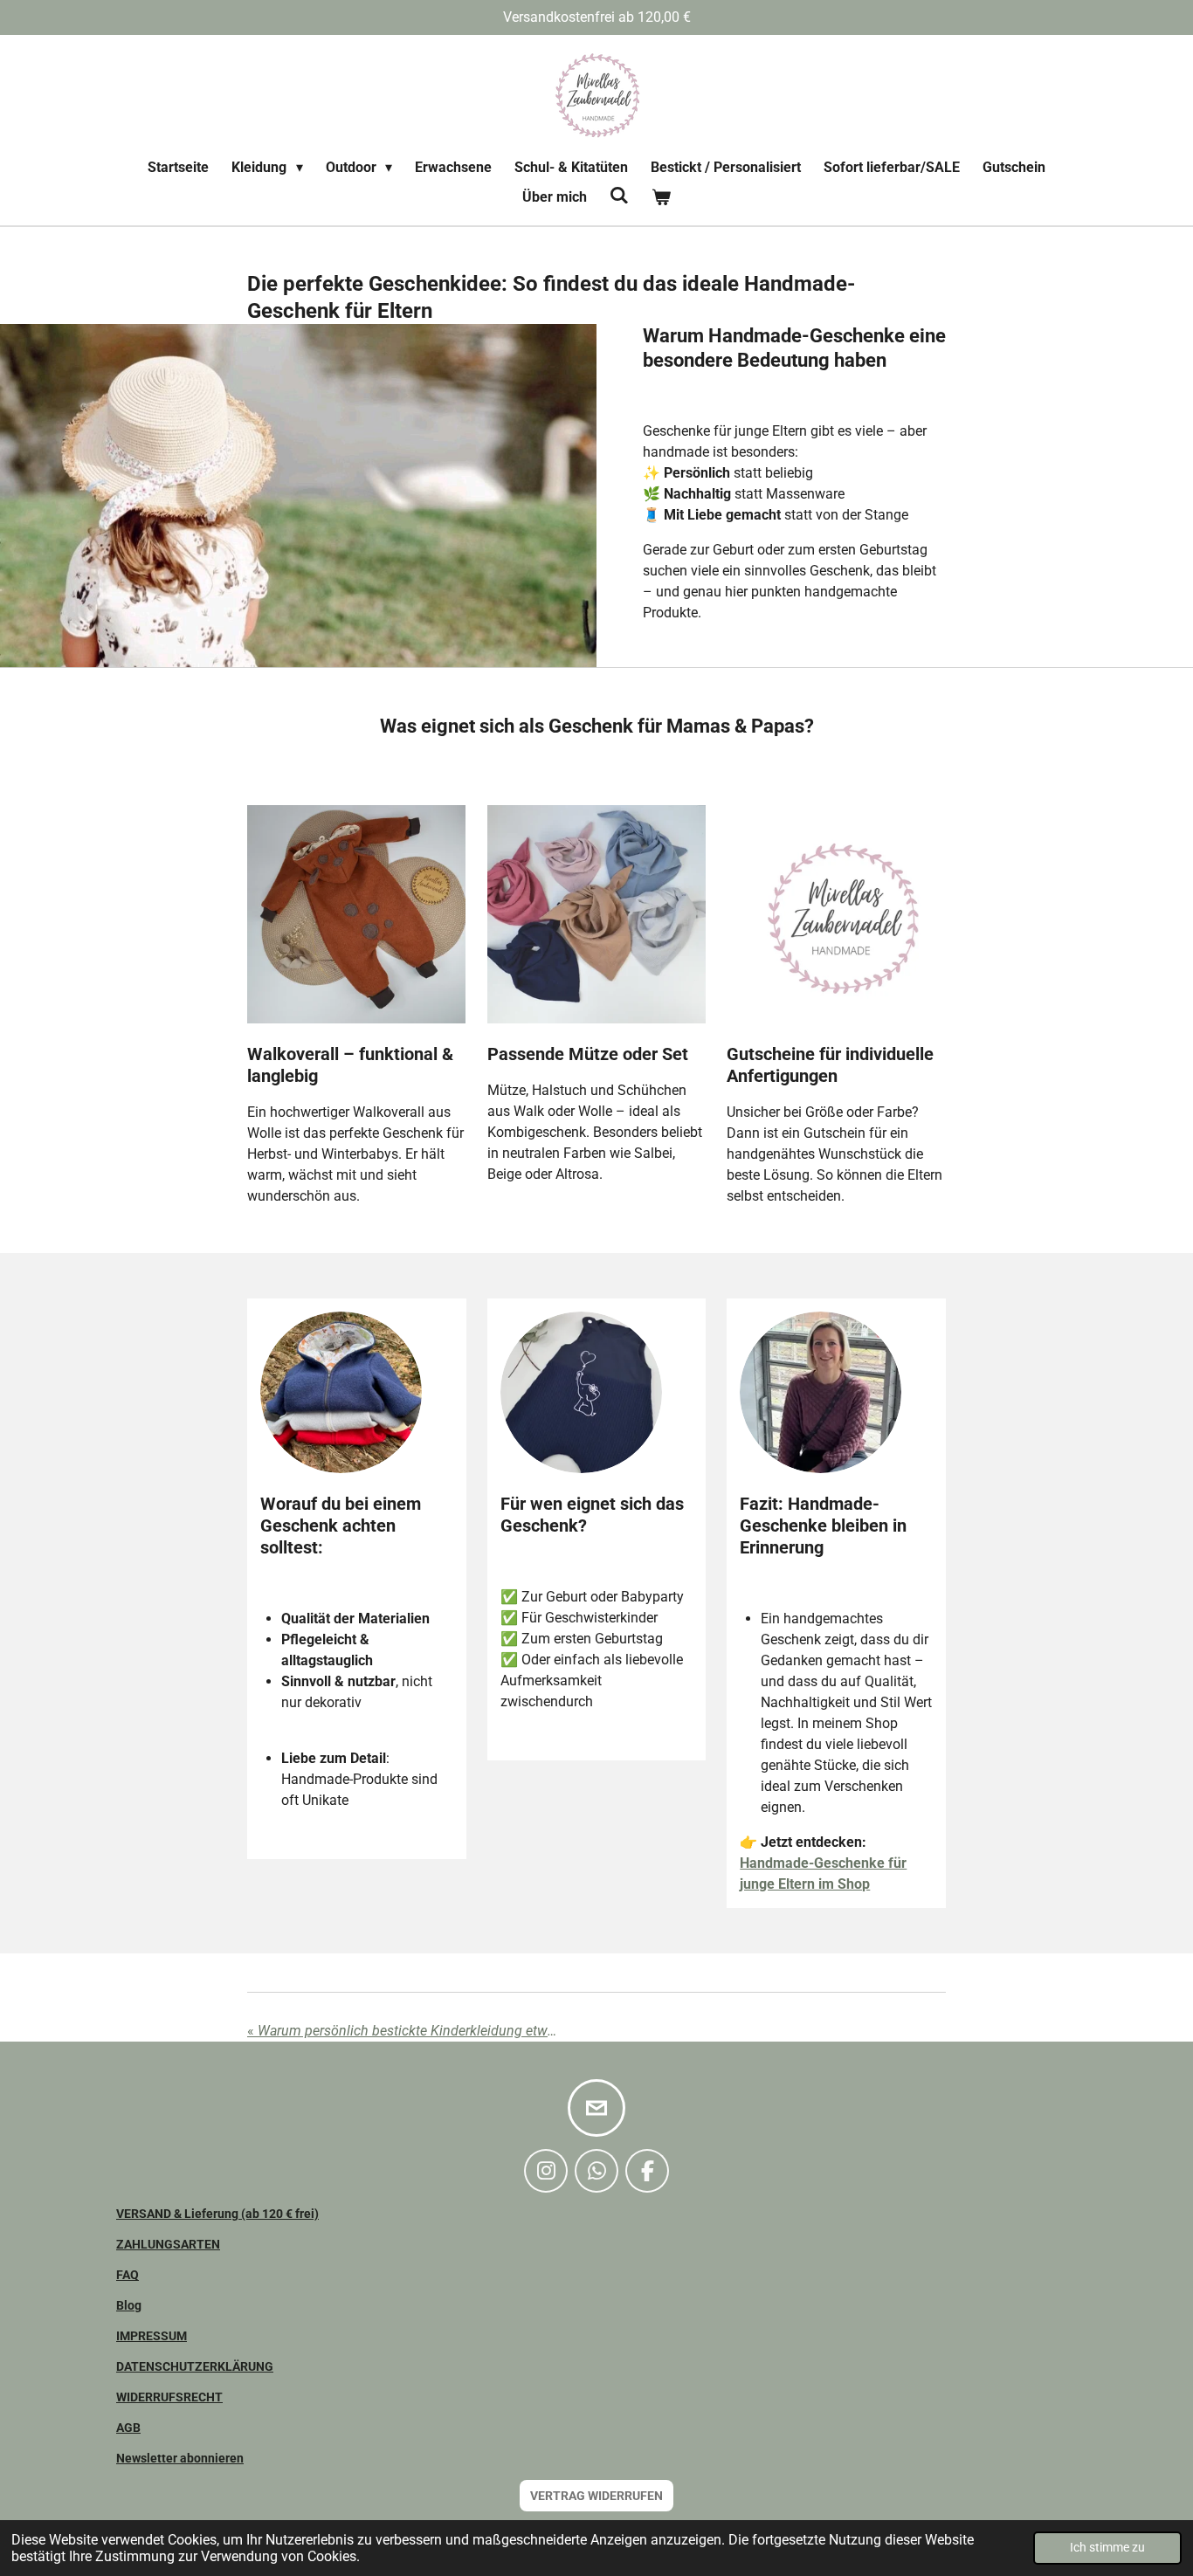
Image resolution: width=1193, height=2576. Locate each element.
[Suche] (619, 195)
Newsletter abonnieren (180, 2458)
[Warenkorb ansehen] (661, 197)
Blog (129, 2305)
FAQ (128, 2275)
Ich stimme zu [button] (1107, 2548)
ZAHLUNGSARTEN (168, 2244)
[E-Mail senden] (596, 2108)
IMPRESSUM (152, 2336)
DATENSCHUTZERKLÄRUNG (195, 2366)
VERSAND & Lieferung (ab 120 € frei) (217, 2214)
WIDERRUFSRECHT (169, 2397)
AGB (128, 2428)
